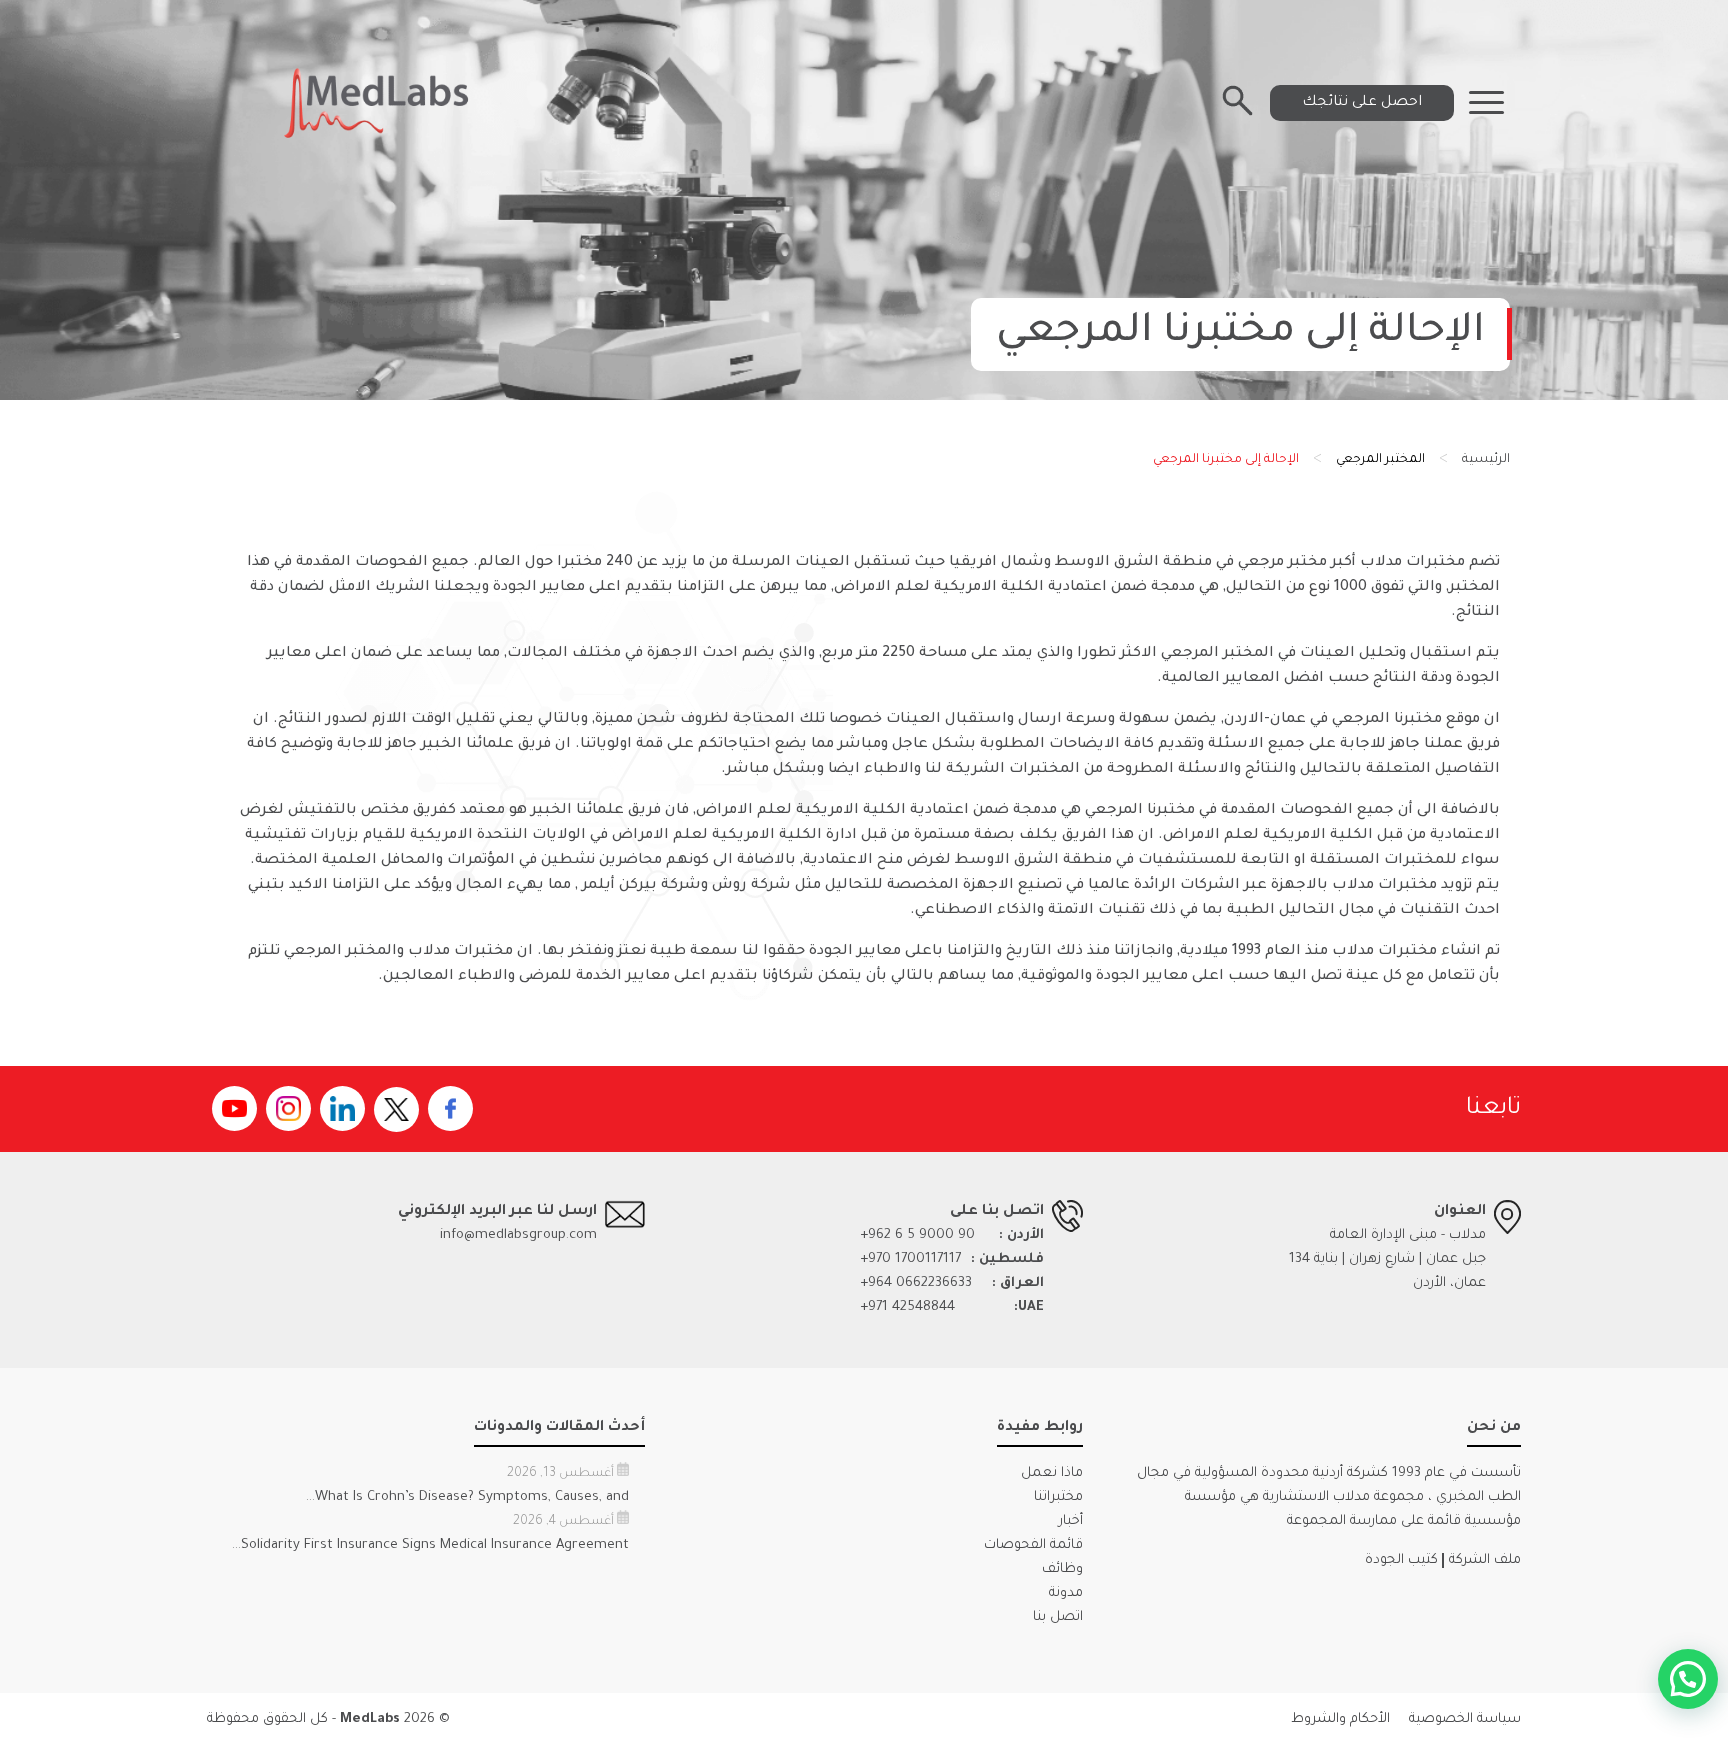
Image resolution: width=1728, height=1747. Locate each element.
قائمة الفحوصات (1033, 1545)
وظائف (1062, 1569)
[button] (1688, 1679)
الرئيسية (1486, 460)
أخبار (1071, 1521)
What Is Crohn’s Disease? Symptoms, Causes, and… (467, 1497)
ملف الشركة (1485, 1560)
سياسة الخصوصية (1465, 1719)
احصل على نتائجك (1362, 103)
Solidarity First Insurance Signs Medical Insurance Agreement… (430, 1545)
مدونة (1066, 1593)
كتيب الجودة (1401, 1560)
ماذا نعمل (1052, 1473)
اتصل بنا (1058, 1617)
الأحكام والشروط (1340, 1719)
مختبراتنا (1058, 1497)
